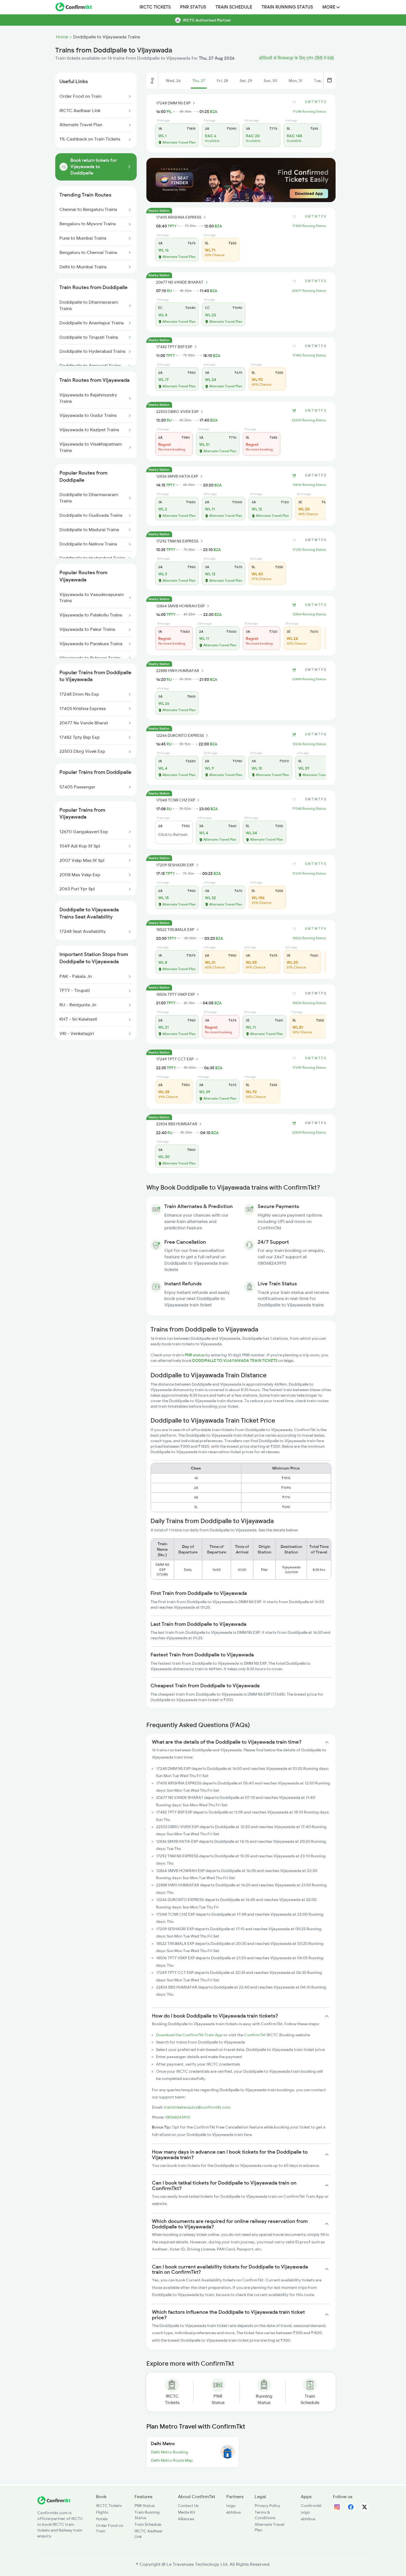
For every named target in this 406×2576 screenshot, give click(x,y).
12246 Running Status (309, 744)
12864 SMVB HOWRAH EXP (180, 606)
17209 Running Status (309, 873)
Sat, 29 (246, 81)
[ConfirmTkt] (54, 2503)
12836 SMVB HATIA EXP (177, 476)
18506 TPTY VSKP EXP (175, 994)
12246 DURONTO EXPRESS (180, 735)
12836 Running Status (309, 485)
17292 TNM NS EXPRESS (177, 541)
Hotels (102, 2519)
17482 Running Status (309, 355)
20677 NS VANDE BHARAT (180, 282)
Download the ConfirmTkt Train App (189, 2035)
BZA (214, 112)
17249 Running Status (309, 1068)
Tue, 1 (319, 81)
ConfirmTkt (255, 2035)
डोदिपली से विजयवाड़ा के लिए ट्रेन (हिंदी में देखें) (296, 58)
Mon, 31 (296, 81)
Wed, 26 (173, 81)
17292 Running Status (309, 550)
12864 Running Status (309, 614)
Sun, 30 (270, 81)
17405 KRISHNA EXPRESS (179, 217)
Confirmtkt (311, 2506)
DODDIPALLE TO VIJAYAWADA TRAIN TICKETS (235, 1360)
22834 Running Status (309, 1132)
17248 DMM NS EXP (173, 103)
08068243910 (178, 2117)
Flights (102, 2512)
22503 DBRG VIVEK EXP (177, 412)
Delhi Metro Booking (169, 2452)
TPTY (172, 226)
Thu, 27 (199, 81)
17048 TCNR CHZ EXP (176, 800)
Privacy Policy (267, 2506)
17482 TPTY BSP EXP (174, 347)
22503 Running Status (309, 420)
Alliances (186, 2519)
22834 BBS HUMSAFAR (177, 1124)
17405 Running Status (309, 226)
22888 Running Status (309, 679)
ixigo (231, 2506)
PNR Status (193, 7)
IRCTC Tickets (155, 7)
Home (62, 37)
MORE (329, 7)
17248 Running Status (309, 112)
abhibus (234, 2512)
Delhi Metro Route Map (172, 2460)
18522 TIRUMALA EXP (175, 930)
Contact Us (188, 2506)
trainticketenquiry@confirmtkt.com (197, 2107)
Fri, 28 (222, 81)
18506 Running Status (309, 1003)
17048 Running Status (309, 809)
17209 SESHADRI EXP (175, 865)
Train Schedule (234, 7)
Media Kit (187, 2512)
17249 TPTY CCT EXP (175, 1059)
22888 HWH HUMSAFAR (178, 671)
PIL (169, 112)
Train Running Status (287, 7)
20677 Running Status (309, 291)
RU (169, 291)
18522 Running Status (309, 938)
